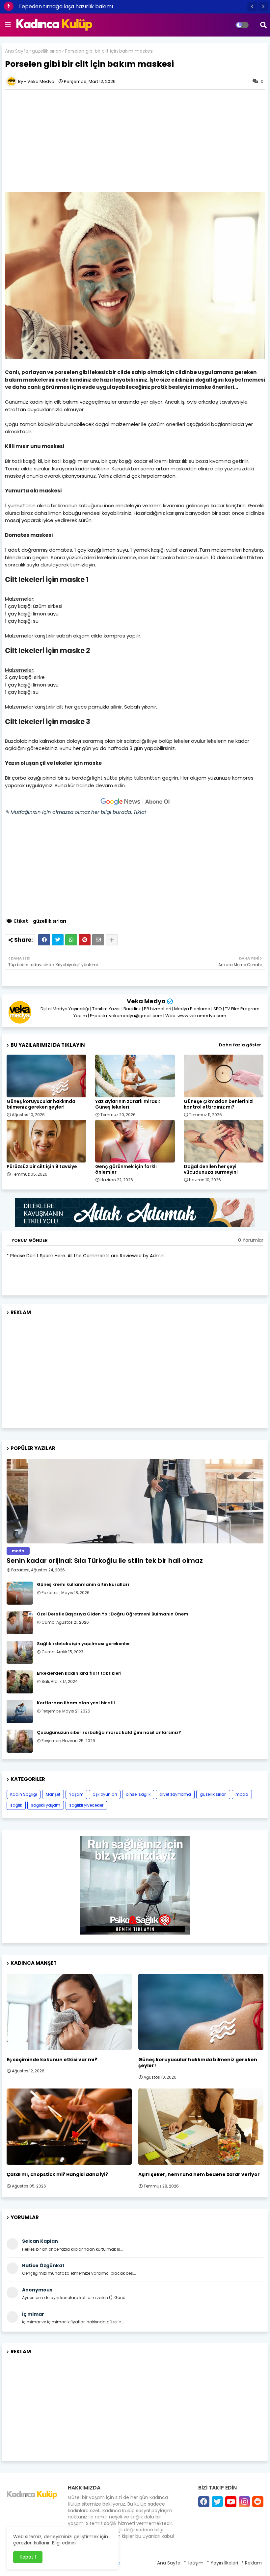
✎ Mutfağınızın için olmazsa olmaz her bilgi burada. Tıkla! (75, 812)
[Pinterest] (85, 940)
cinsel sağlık (138, 1794)
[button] (252, 7)
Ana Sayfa (17, 51)
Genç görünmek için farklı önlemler (126, 1169)
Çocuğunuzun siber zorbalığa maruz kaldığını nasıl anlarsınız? (109, 1733)
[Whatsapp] (71, 940)
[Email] (98, 940)
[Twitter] (58, 940)
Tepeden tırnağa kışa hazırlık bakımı (66, 6)
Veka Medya (146, 1001)
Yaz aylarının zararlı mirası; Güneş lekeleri (128, 1104)
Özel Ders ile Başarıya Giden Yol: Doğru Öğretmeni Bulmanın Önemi (113, 1614)
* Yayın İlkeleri (222, 2563)
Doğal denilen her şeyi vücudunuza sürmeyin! (211, 1169)
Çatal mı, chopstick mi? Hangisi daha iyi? (57, 2174)
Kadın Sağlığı (24, 1794)
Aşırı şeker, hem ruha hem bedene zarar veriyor (199, 2174)
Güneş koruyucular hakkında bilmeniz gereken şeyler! (41, 1104)
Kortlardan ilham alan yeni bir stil (76, 1703)
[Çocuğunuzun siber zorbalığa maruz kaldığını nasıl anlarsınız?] (20, 1741)
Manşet (53, 1794)
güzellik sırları (47, 51)
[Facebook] (44, 940)
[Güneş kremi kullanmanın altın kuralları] (20, 1593)
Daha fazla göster (240, 1045)
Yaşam (76, 1794)
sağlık (16, 1805)
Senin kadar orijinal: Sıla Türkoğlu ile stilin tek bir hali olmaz (105, 1561)
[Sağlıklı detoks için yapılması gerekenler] (20, 1652)
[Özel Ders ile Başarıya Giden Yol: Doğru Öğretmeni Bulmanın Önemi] (20, 1623)
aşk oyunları (105, 1794)
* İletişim (194, 2563)
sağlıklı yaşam (46, 1805)
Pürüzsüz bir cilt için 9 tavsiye (42, 1167)
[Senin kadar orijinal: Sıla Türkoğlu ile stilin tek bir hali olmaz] (135, 1501)
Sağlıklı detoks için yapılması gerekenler (83, 1644)
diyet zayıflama (175, 1794)
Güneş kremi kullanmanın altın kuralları (83, 1585)
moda (242, 1794)
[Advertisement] (135, 1369)
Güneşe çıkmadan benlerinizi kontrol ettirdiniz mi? (219, 1104)
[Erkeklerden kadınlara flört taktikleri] (20, 1682)
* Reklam (252, 2563)
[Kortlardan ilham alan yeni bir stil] (20, 1712)
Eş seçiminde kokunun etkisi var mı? (52, 2060)
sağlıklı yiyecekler (86, 1805)
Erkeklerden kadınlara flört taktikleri (79, 1673)
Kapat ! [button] (28, 2557)
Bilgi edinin (64, 2543)
